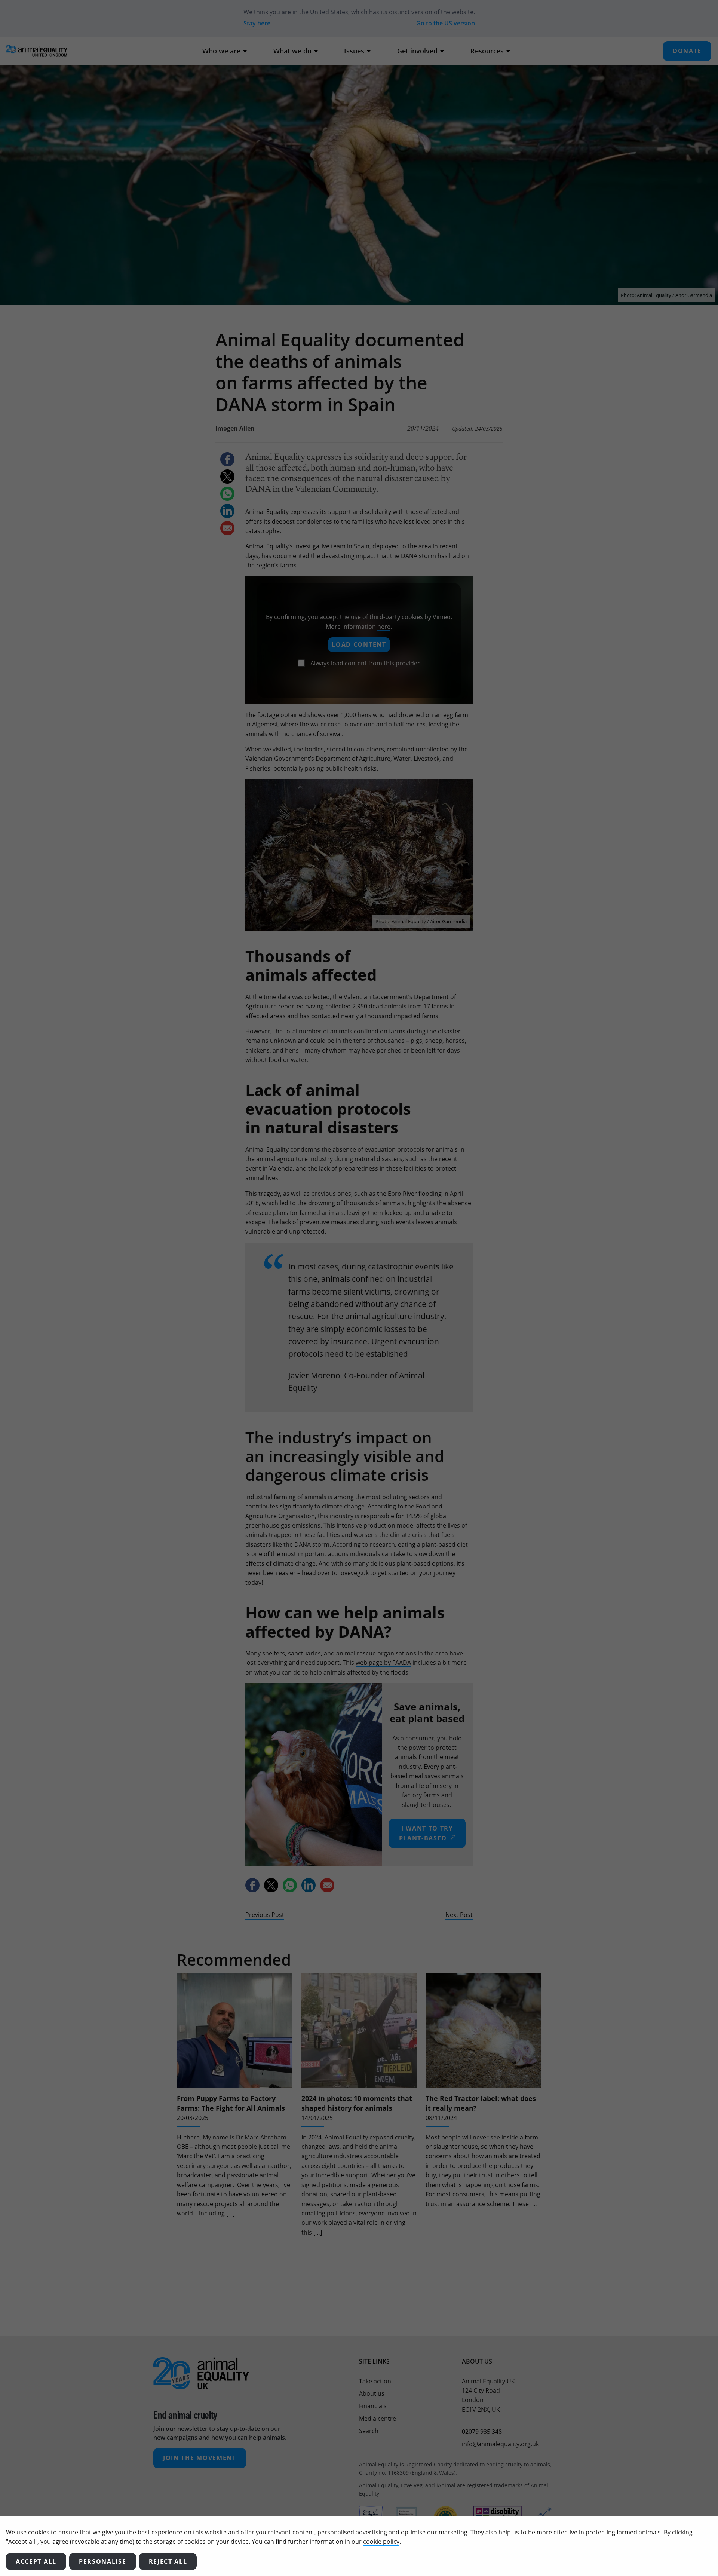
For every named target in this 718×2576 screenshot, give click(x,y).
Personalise (103, 2561)
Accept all (36, 2561)
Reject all (168, 2561)
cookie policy (381, 2542)
